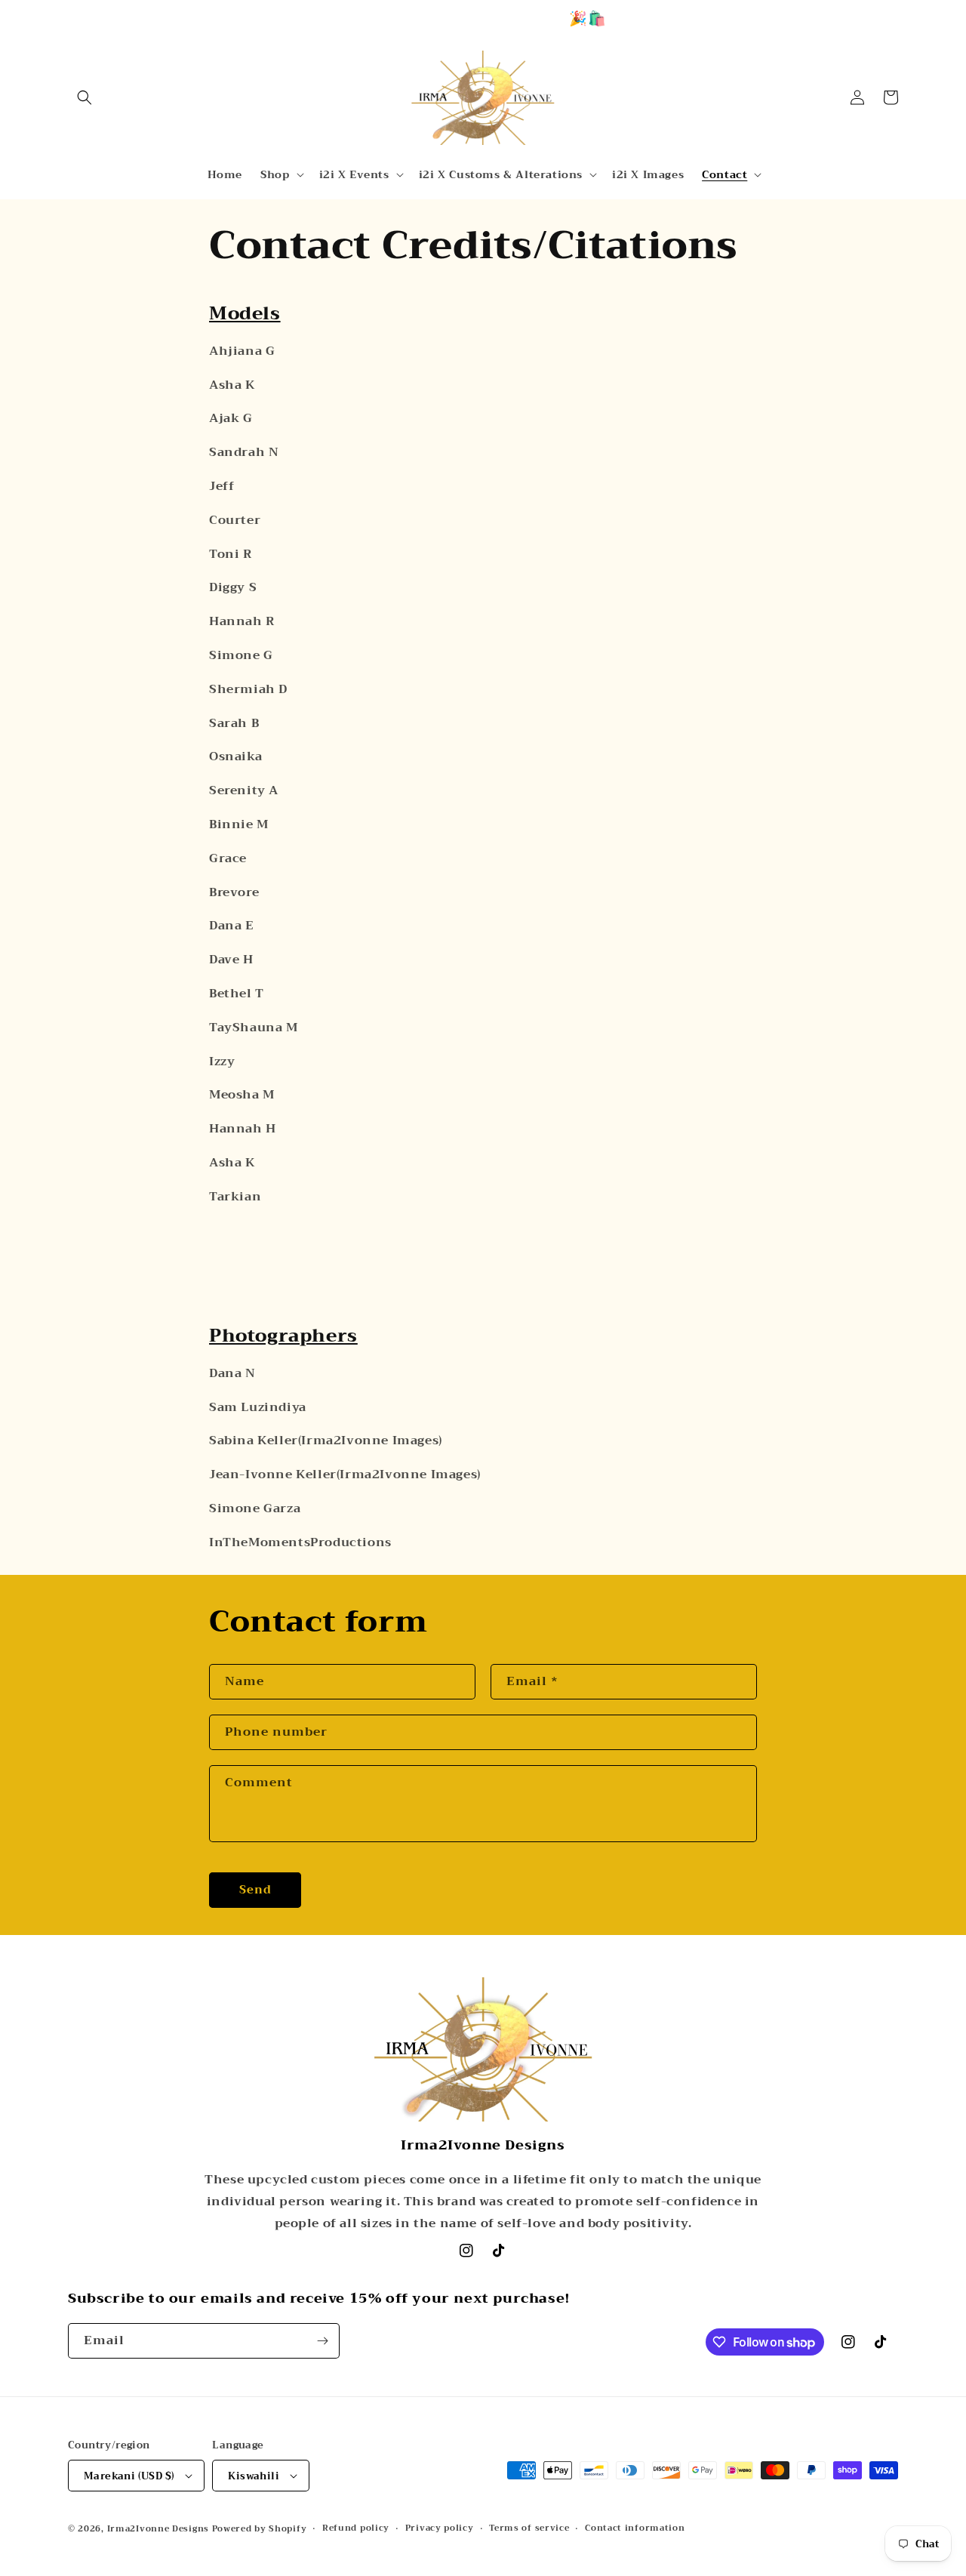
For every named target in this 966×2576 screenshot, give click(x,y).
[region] (483, 18)
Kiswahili (254, 2476)
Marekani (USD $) (129, 2476)
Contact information (635, 2528)
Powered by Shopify (260, 2529)
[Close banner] (948, 18)
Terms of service (529, 2528)
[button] (85, 97)
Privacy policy (440, 2528)
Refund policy (356, 2528)
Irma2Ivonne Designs (158, 2529)
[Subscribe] (322, 2341)
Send (255, 1890)
